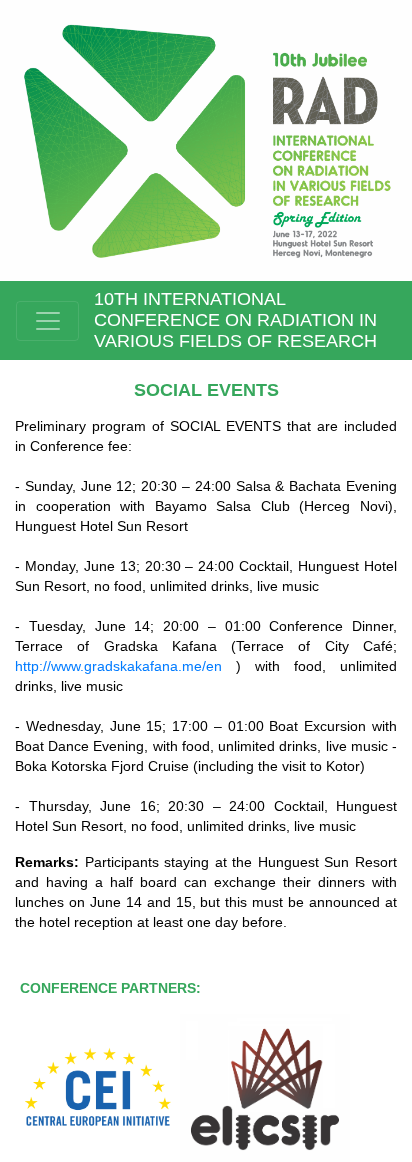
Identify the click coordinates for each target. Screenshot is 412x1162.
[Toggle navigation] (47, 321)
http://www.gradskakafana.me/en (125, 666)
